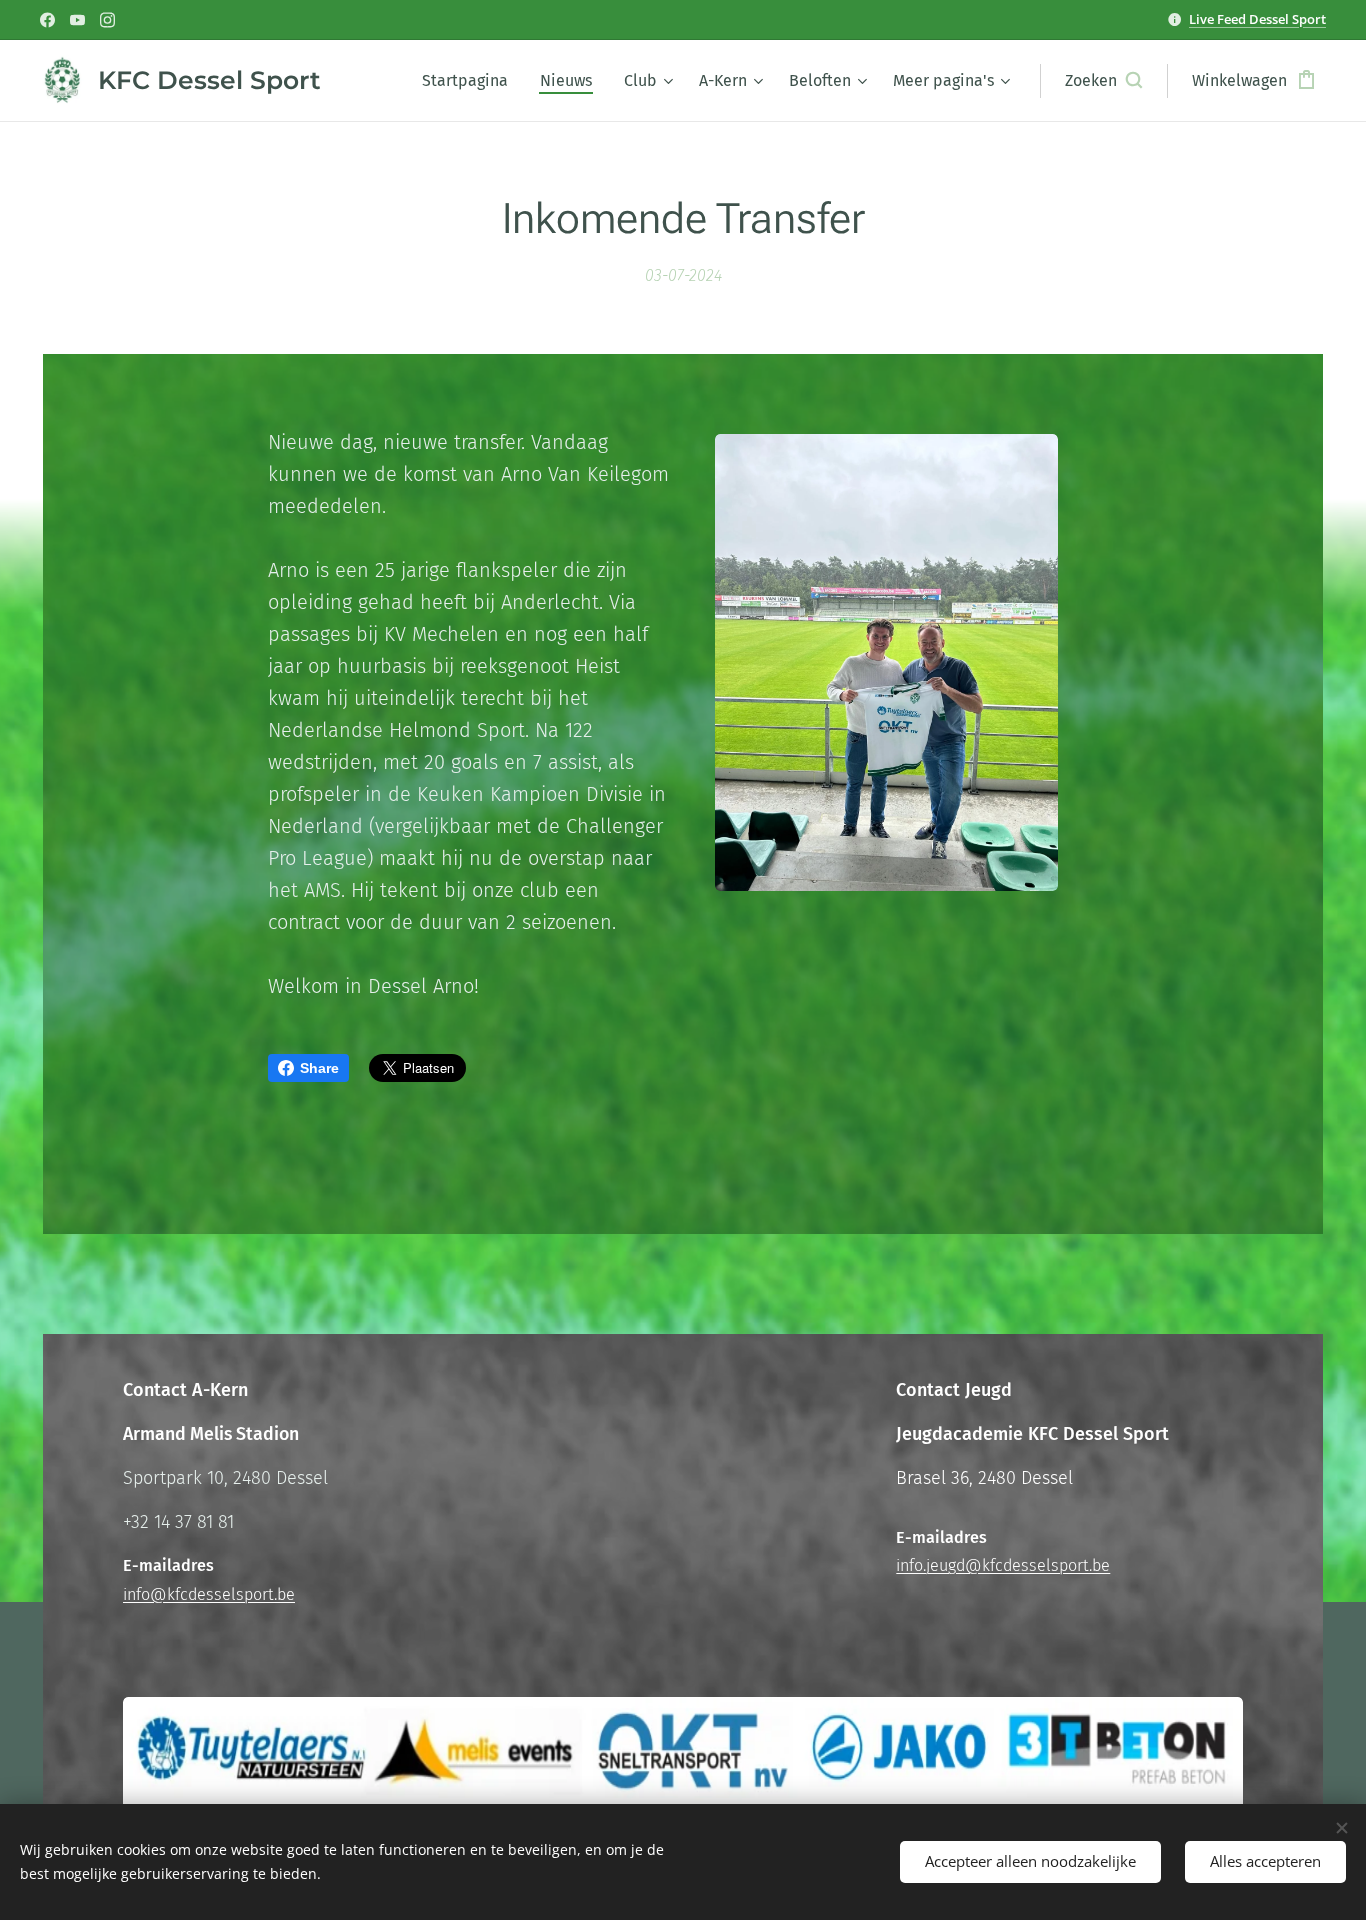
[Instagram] (107, 20)
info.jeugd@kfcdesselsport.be (1003, 1565)
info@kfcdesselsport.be (209, 1594)
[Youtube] (77, 20)
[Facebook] (47, 20)
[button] (1103, 81)
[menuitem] (470, 81)
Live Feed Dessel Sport (1257, 19)
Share (319, 1068)
